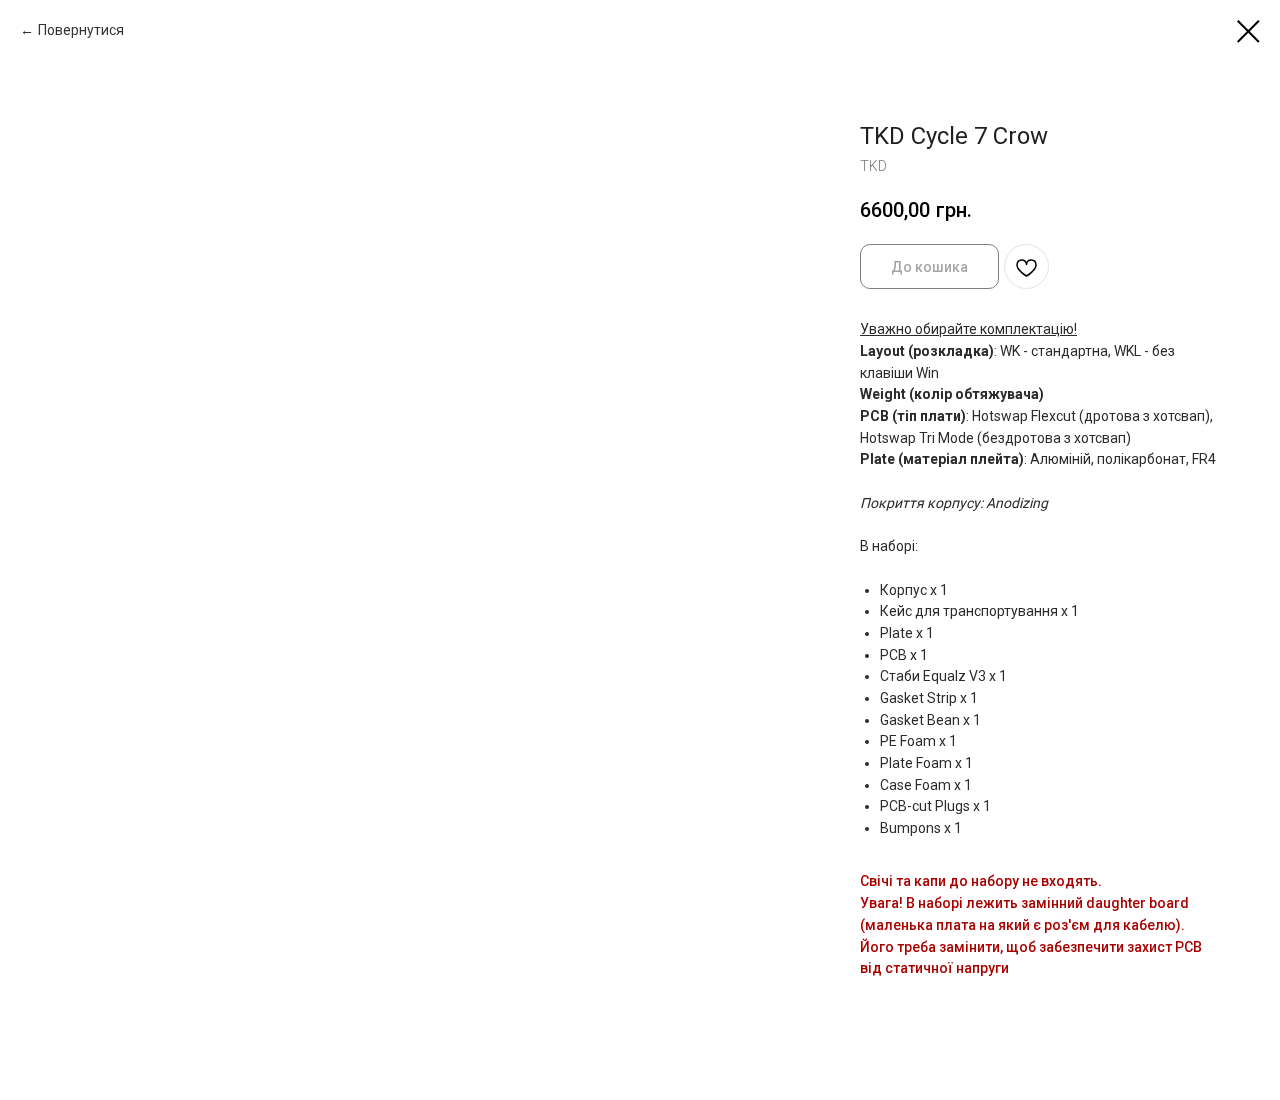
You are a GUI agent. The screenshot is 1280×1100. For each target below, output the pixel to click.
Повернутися (81, 30)
